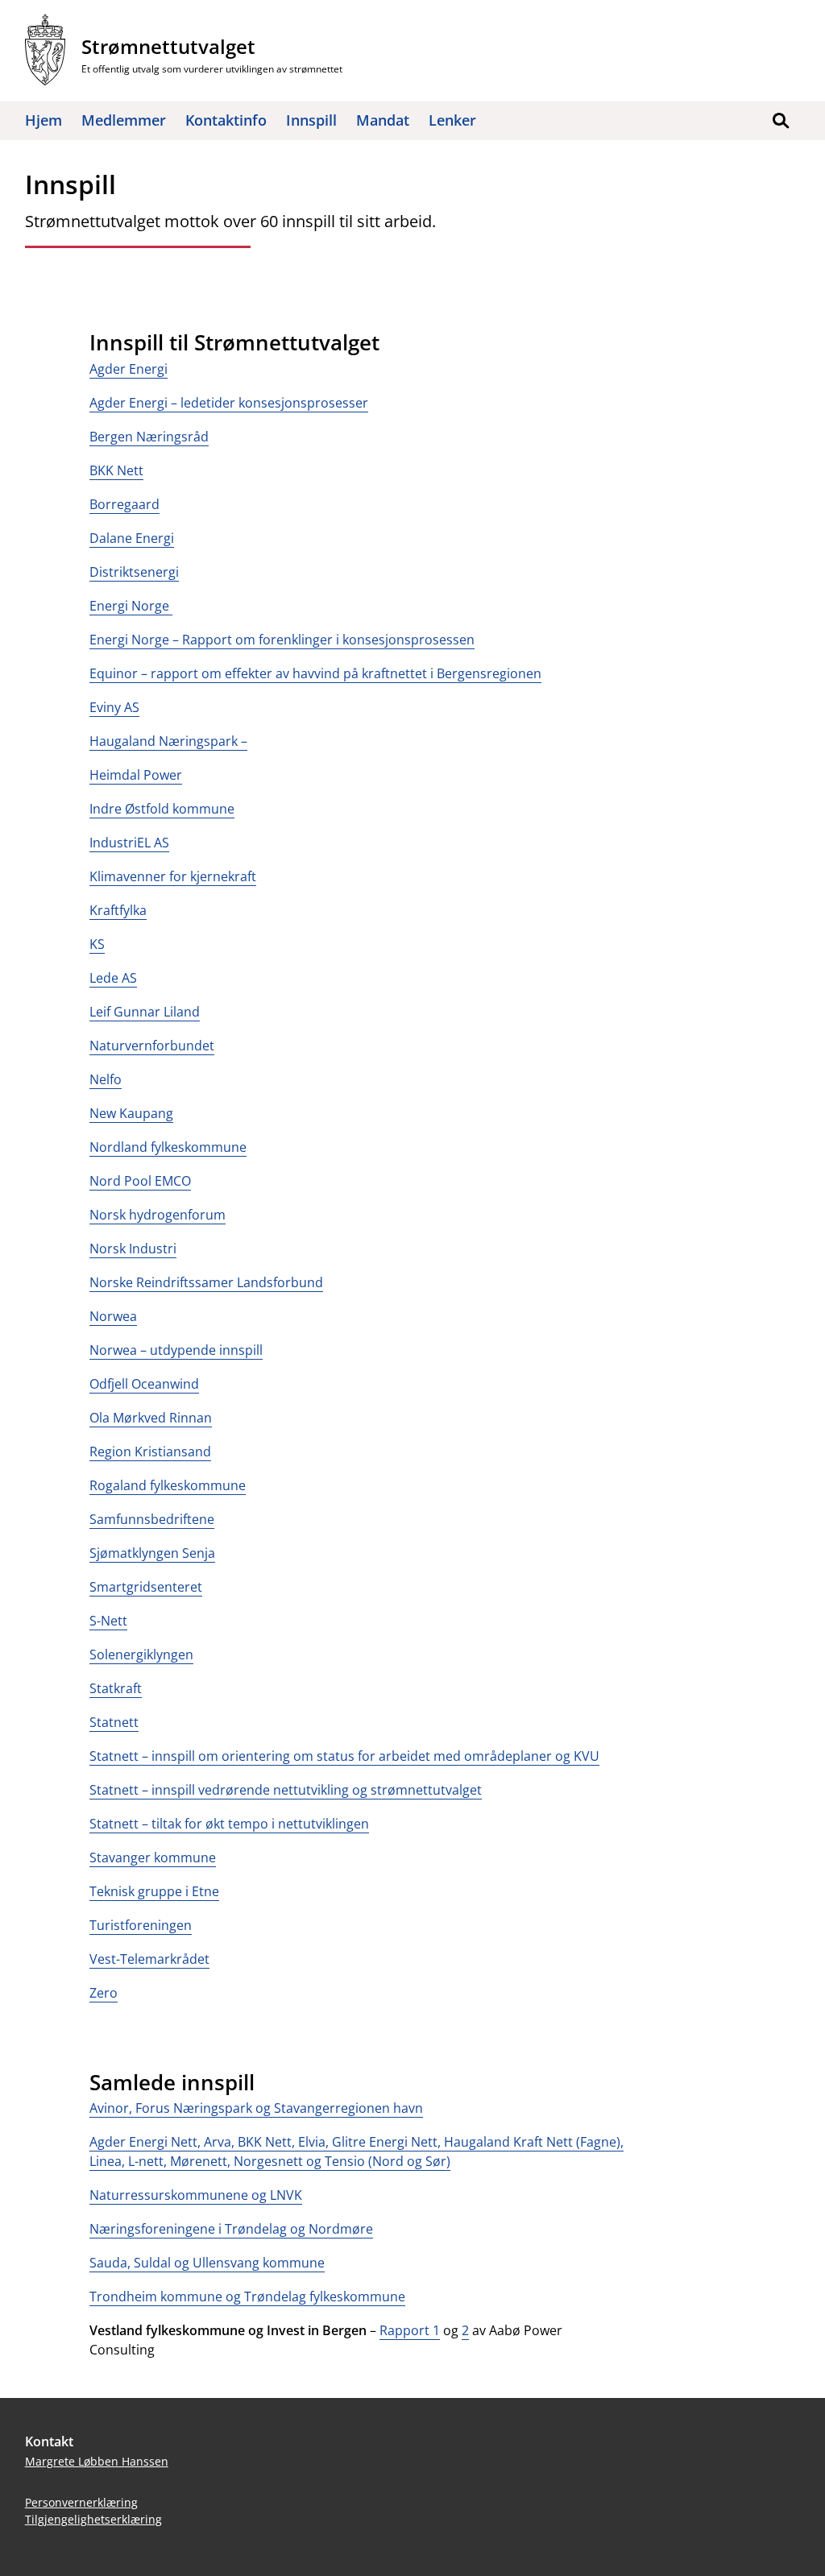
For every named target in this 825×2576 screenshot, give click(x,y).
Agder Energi (129, 369)
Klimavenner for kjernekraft (173, 876)
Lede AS (113, 978)
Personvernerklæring (81, 2502)
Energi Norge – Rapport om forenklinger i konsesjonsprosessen (282, 640)
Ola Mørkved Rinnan (151, 1418)
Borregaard (124, 504)
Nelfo (106, 1079)
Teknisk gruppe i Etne (154, 1891)
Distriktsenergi (134, 572)
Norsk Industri (133, 1249)
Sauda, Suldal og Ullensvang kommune (207, 2263)
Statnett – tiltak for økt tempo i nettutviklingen (229, 1824)
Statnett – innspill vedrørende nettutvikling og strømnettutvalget (286, 1790)
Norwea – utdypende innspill (176, 1350)
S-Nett (108, 1621)
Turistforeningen (141, 1925)
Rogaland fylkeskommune (168, 1485)
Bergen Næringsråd (149, 437)
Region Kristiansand (150, 1452)
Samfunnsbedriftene (152, 1519)
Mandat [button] (383, 120)
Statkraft (116, 1688)
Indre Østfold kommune (162, 809)
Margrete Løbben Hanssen (97, 2461)
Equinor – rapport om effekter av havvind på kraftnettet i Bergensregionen (315, 673)
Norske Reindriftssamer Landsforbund (206, 1282)
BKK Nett (116, 470)
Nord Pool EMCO (140, 1181)
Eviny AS (114, 707)
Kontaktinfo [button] (226, 120)
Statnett (114, 1722)
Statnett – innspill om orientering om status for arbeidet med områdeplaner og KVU (344, 1756)
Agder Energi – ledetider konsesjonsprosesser (229, 403)
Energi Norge (131, 606)
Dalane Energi (132, 538)
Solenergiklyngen (141, 1655)
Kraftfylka (118, 910)
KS (97, 944)
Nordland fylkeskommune (168, 1147)
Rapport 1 (410, 2330)
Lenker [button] (452, 120)
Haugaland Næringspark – (168, 741)
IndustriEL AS (129, 843)
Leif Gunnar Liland (145, 1012)
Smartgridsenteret (146, 1587)
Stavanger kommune (153, 1857)
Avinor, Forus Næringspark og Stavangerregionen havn (256, 2108)
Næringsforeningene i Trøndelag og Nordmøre (231, 2229)
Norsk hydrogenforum (158, 1215)
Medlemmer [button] (124, 120)
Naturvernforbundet (152, 1046)
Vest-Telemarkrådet (149, 1959)
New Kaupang (131, 1113)
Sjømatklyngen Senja (152, 1553)
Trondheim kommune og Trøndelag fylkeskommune (247, 2296)
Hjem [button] (44, 120)
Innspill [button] (311, 120)
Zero (104, 1993)
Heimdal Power (136, 775)
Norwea (113, 1316)
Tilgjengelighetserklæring (93, 2519)
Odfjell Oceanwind (144, 1384)
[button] (781, 121)
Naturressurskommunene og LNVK (196, 2195)
